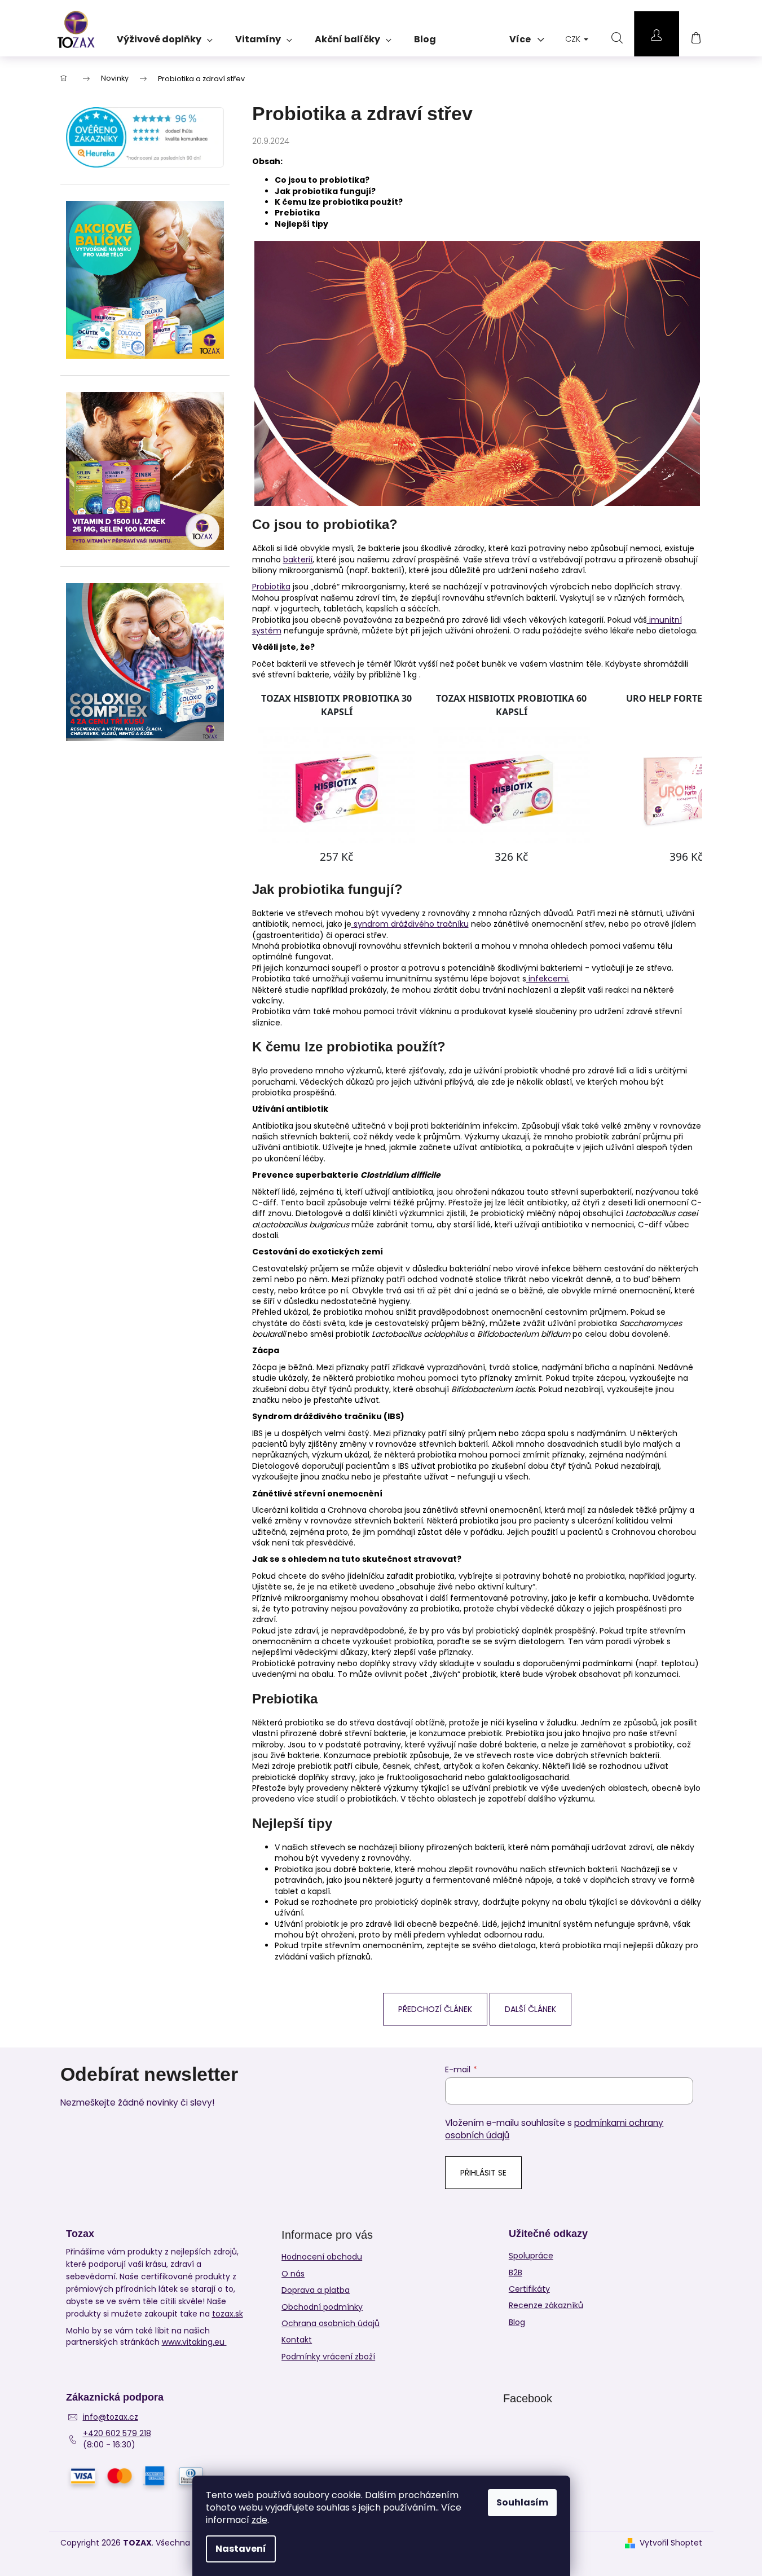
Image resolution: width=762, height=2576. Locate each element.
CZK (574, 39)
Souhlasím (522, 2502)
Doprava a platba (316, 2290)
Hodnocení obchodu (322, 2257)
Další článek (530, 2009)
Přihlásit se (483, 2173)
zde (259, 2520)
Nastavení (241, 2549)
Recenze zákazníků (546, 2306)
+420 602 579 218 (117, 2434)
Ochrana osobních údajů (331, 2323)
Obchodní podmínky (322, 2307)
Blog (517, 2322)
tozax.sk (228, 2314)
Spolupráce (531, 2256)
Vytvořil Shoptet (671, 2543)
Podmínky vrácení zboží (328, 2357)
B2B (516, 2273)
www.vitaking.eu (194, 2342)
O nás (293, 2274)
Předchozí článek (435, 2009)
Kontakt (297, 2340)
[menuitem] (165, 36)
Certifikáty (529, 2289)
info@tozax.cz (111, 2417)
